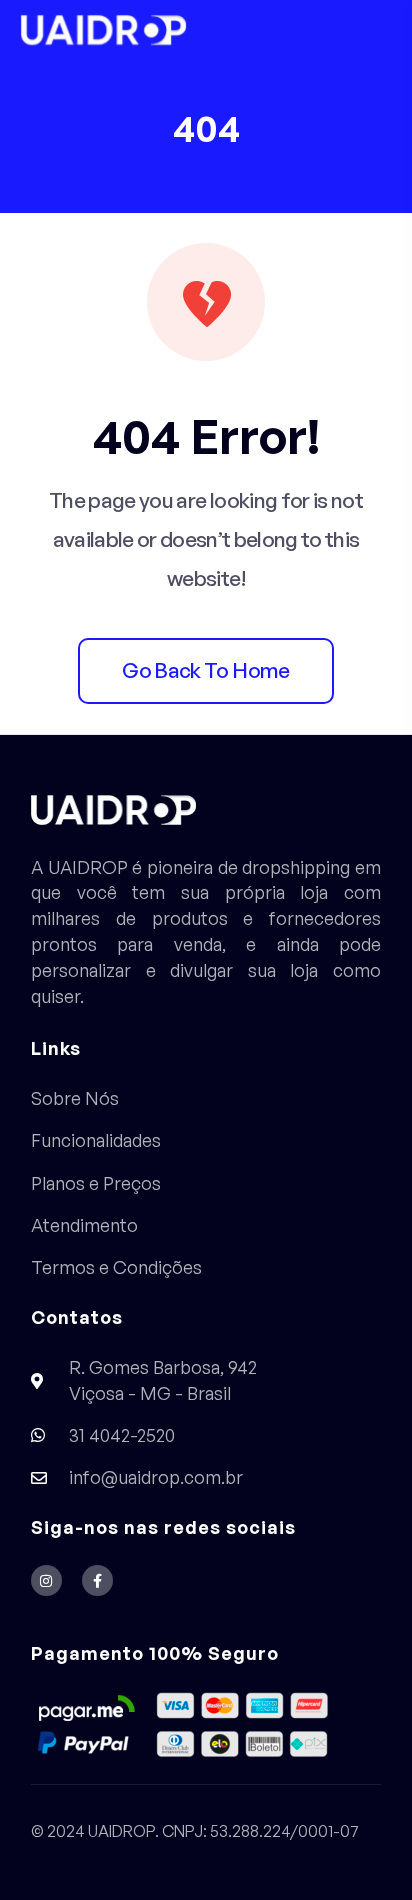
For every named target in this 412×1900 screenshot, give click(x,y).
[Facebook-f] (97, 1580)
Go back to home (205, 670)
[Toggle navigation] (377, 30)
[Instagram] (46, 1580)
